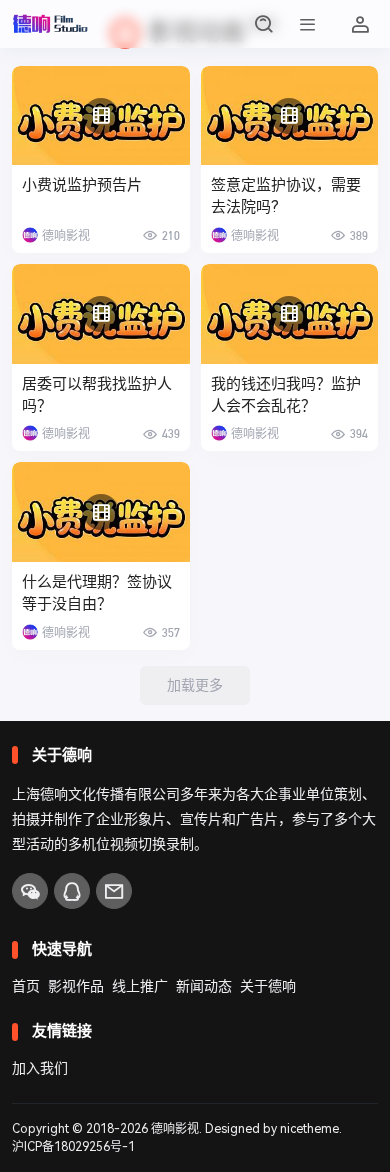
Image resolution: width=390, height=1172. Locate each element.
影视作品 (76, 986)
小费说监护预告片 (82, 185)
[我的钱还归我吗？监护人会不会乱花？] (290, 314)
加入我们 (40, 1068)
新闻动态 (204, 986)
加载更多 (195, 685)
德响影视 (175, 1129)
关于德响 (268, 986)
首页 (26, 986)
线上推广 (140, 986)
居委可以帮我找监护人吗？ (97, 395)
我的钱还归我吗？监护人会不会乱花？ (286, 395)
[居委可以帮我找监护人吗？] (101, 314)
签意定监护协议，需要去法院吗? (286, 196)
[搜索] (264, 24)
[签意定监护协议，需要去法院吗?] (290, 116)
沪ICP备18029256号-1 (73, 1147)
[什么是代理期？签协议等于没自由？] (101, 512)
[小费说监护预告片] (101, 116)
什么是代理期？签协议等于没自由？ (97, 593)
